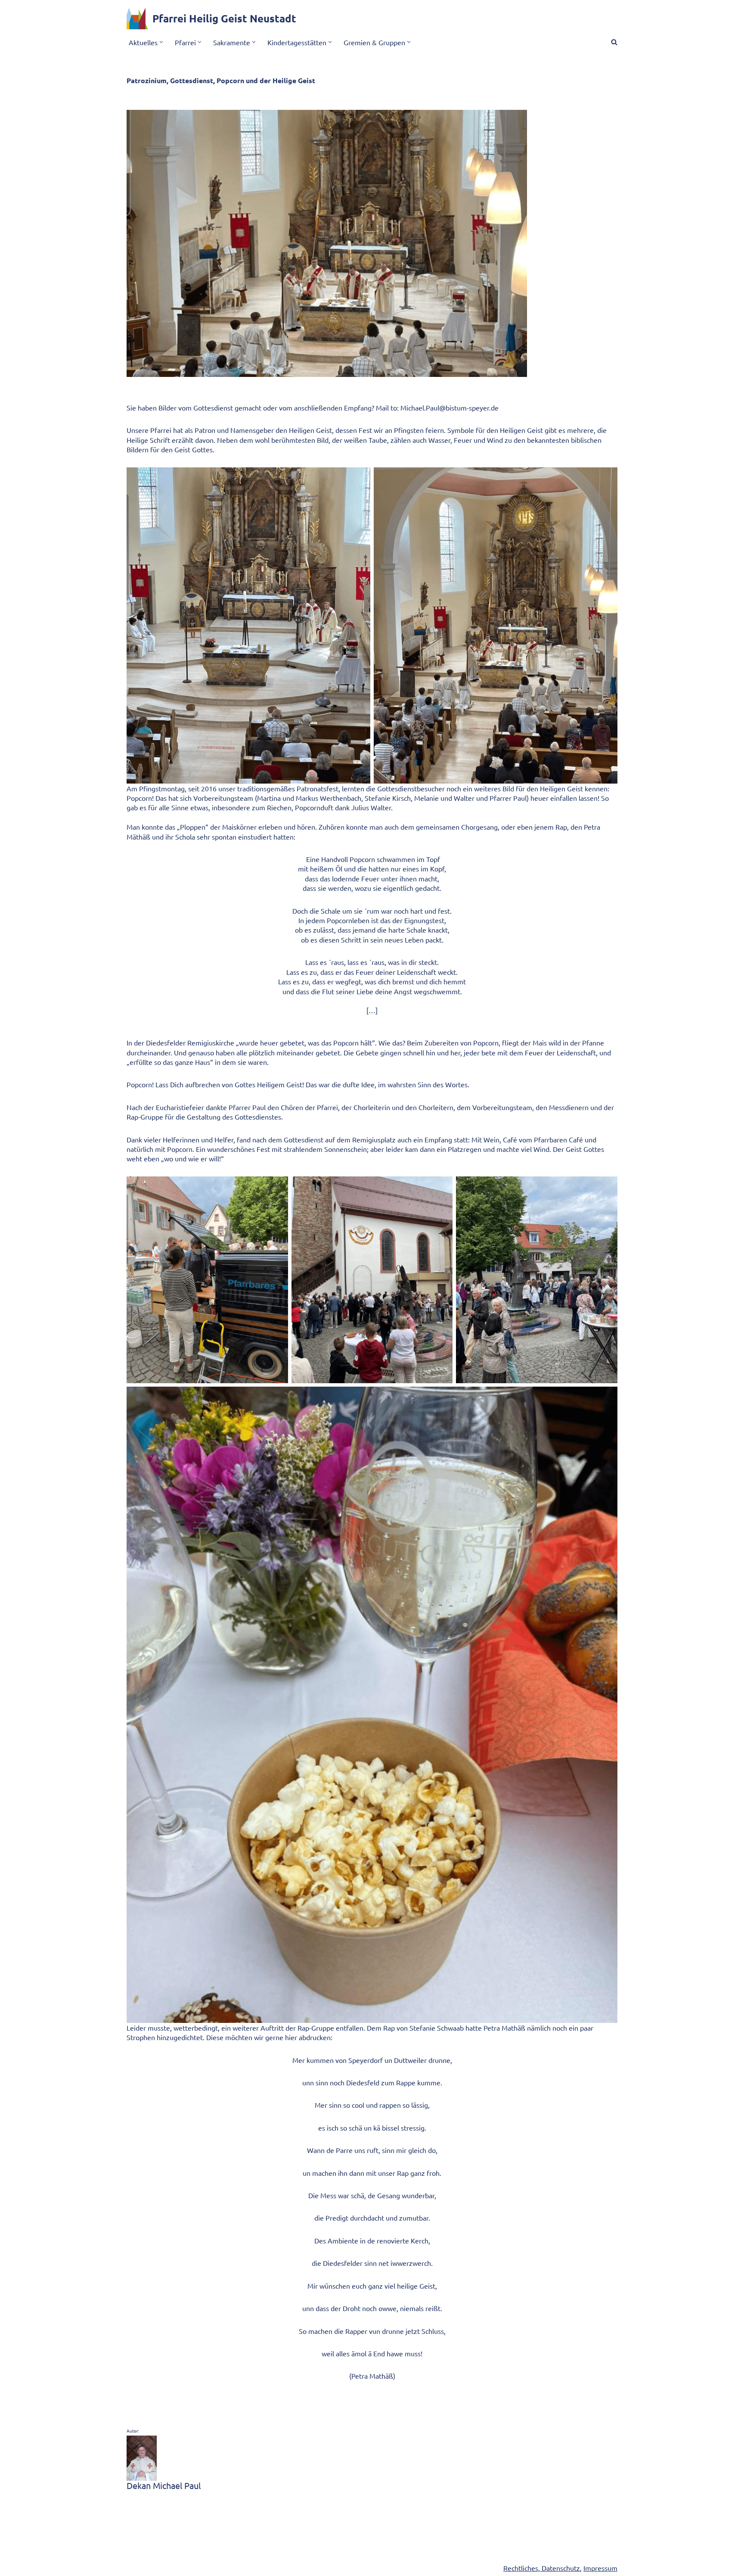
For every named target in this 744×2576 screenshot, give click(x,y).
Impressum (600, 2568)
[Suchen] (614, 42)
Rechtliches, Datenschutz (542, 2568)
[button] (161, 42)
